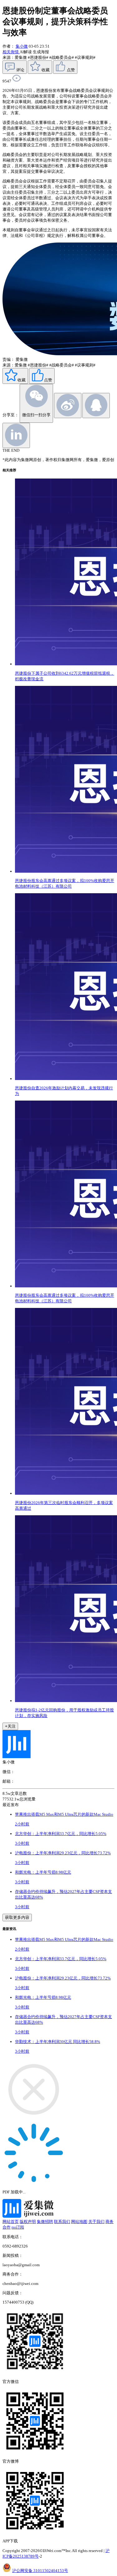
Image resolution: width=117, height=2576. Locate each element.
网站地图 (79, 2222)
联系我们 (62, 2222)
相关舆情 (11, 52)
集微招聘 (45, 2222)
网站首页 (11, 2222)
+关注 (10, 1726)
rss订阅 (18, 2227)
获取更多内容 (17, 1917)
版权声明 (28, 2222)
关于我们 (96, 2222)
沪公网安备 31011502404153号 (40, 2571)
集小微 (22, 46)
